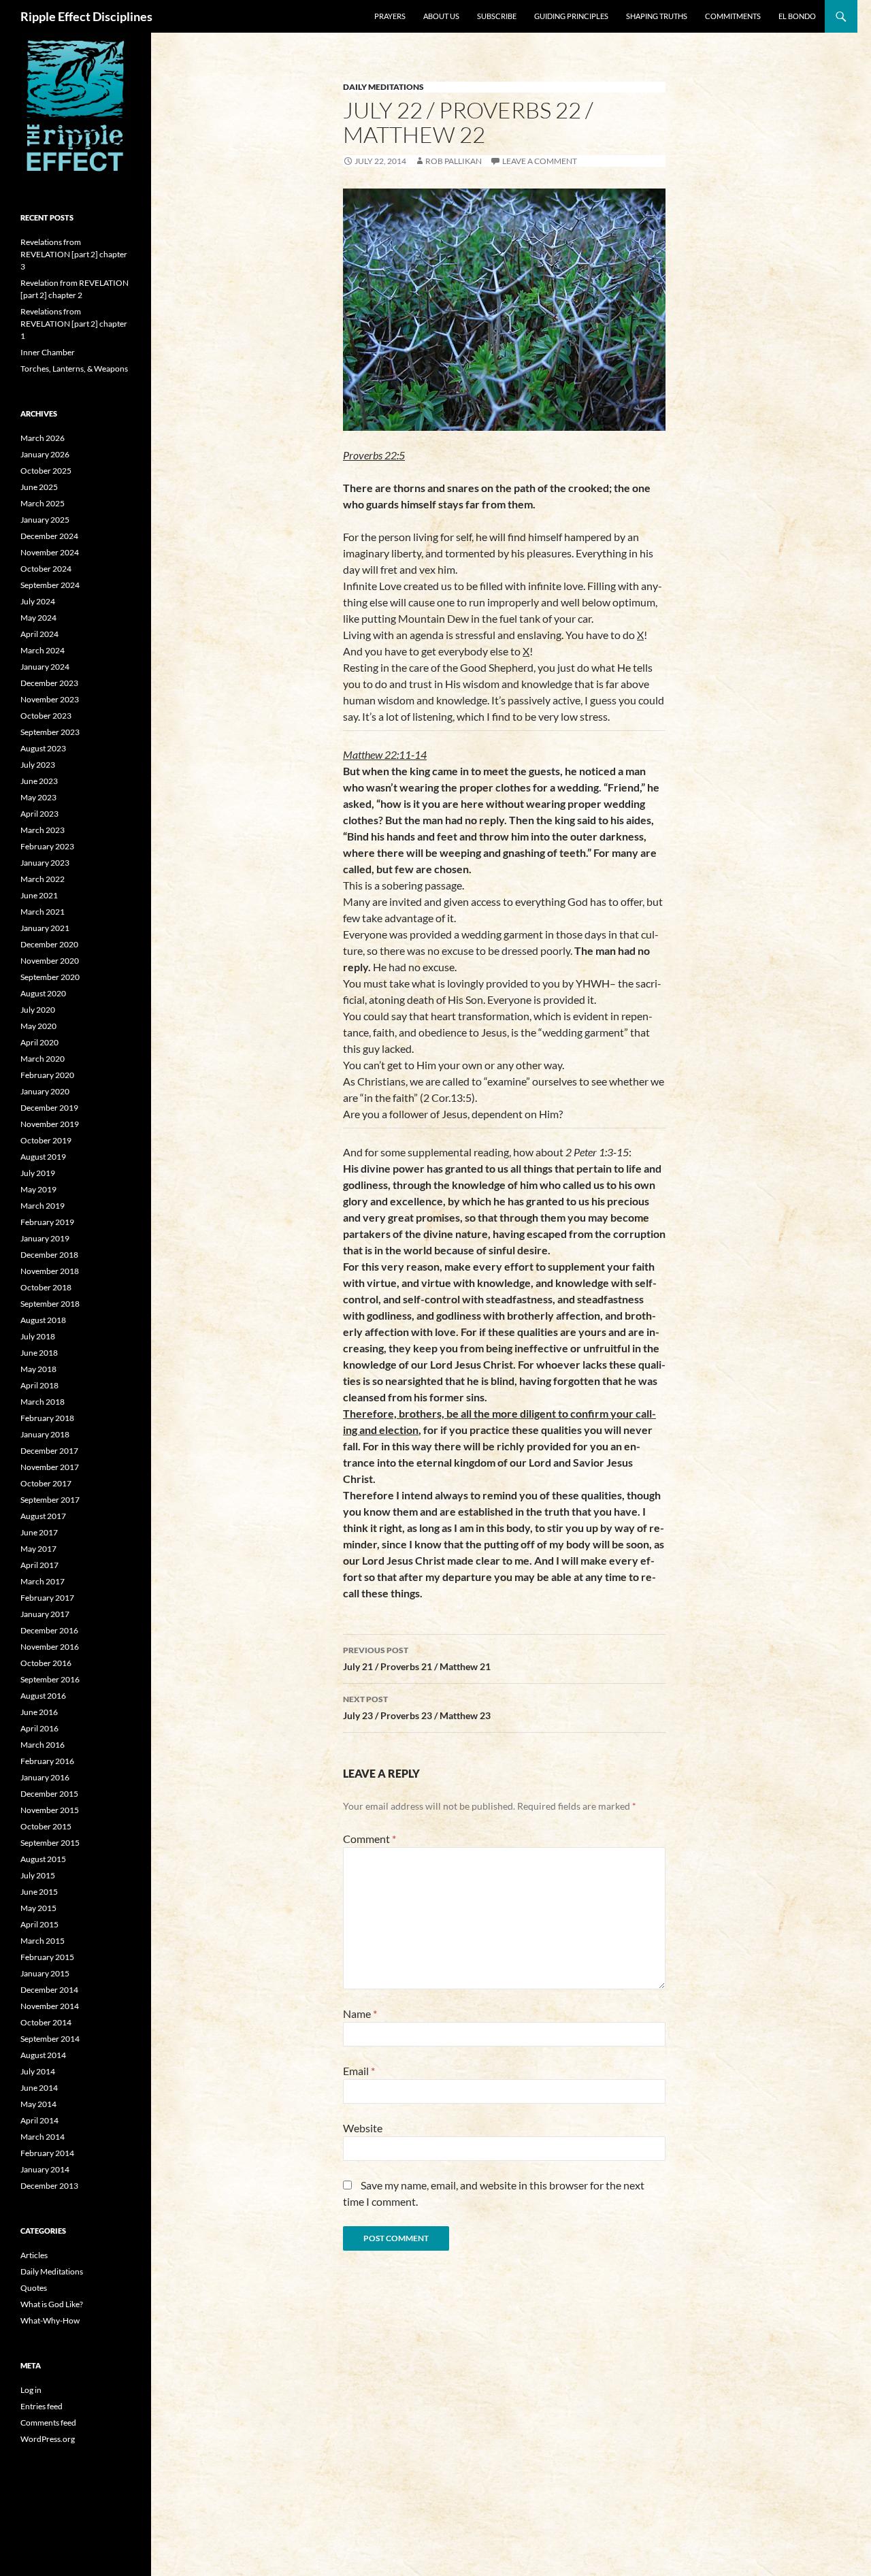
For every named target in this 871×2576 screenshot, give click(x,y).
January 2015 (45, 1973)
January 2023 (45, 863)
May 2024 (38, 618)
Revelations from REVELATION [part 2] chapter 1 (74, 324)
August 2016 (43, 1696)
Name (360, 2013)
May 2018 (38, 1369)
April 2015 (39, 1924)
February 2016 (47, 1761)
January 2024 (45, 667)
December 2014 (49, 1990)
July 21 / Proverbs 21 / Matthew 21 (417, 1659)
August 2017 (43, 1516)
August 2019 (43, 1157)
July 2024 (38, 601)
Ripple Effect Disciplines (86, 16)
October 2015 (46, 1826)
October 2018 (46, 1287)
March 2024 (43, 650)
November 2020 (50, 961)
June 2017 (39, 1532)
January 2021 (45, 928)
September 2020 (50, 977)
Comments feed (48, 2423)
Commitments (733, 16)
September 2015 (50, 1843)
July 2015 (38, 1875)
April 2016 (39, 1728)
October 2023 (46, 716)
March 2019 (43, 1206)
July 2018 (38, 1336)
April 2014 (39, 2120)
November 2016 (50, 1647)
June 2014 (39, 2088)
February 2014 (47, 2153)
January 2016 (45, 1777)
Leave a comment (540, 161)
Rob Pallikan (454, 161)
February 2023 (47, 846)
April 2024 (39, 634)
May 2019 (38, 1189)
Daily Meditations (383, 87)
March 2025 (43, 503)
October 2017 (46, 1483)
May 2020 (38, 1026)
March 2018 (43, 1402)
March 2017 (43, 1581)
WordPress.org (48, 2439)
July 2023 (38, 765)
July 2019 (38, 1173)
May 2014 (38, 2104)
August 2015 (43, 1859)
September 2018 (50, 1304)
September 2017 (50, 1500)
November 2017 (50, 1467)
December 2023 (49, 683)
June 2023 (39, 781)
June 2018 (39, 1353)
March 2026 (43, 438)
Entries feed (42, 2406)
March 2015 (43, 1941)
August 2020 (43, 993)
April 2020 (39, 1042)
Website (363, 2128)
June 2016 (39, 1712)
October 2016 (46, 1663)
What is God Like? (52, 2304)
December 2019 (49, 1108)
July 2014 (38, 2071)
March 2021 (43, 912)
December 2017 (49, 1451)
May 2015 (38, 1908)
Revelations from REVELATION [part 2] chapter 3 (74, 254)
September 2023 (50, 732)
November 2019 (50, 1124)
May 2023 (38, 797)
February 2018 (47, 1418)
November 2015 (50, 1810)
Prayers (390, 16)
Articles (34, 2255)
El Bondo (797, 16)
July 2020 (38, 1010)
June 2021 (39, 895)
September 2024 (50, 585)
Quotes (34, 2288)
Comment (369, 1839)
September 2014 (50, 2039)
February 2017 (47, 1598)
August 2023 (43, 748)
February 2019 (47, 1222)
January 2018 (45, 1434)
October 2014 (46, 2022)
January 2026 (45, 454)
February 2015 (47, 1957)
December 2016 (49, 1630)
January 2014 (45, 2169)
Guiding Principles (571, 16)
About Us (441, 16)
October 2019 (46, 1140)
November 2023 (50, 699)
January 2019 (45, 1238)
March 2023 (43, 830)
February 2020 (47, 1075)
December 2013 (49, 2186)
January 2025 (45, 520)
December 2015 (49, 1794)
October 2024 (46, 569)
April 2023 (39, 814)
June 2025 (39, 487)
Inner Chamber (48, 352)
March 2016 (43, 1745)
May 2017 (38, 1549)
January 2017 (45, 1614)
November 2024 (50, 552)
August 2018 (43, 1320)
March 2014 (43, 2137)
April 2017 (39, 1565)
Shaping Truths (657, 16)
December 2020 (49, 944)
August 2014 (43, 2055)
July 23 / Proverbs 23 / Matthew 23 (417, 1708)
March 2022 (43, 879)
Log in (31, 2390)
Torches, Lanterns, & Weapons (74, 369)
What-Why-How (50, 2320)
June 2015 (39, 1892)
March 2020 (43, 1059)
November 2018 (50, 1271)
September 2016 (50, 1679)
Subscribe (497, 16)
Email (359, 2071)
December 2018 (49, 1255)
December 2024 (49, 536)
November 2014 (50, 2006)
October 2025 (46, 471)
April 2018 (39, 1385)
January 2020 (45, 1091)
